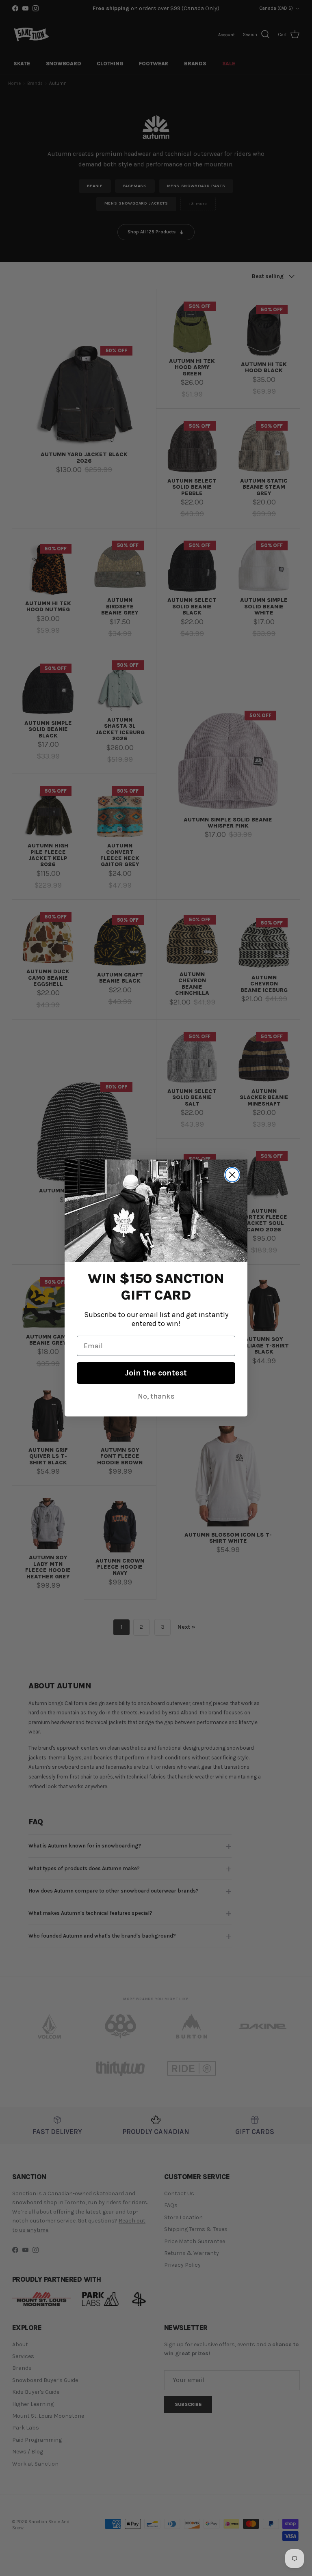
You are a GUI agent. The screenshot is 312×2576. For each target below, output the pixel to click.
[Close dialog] (232, 1175)
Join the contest (156, 1373)
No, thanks (156, 1396)
